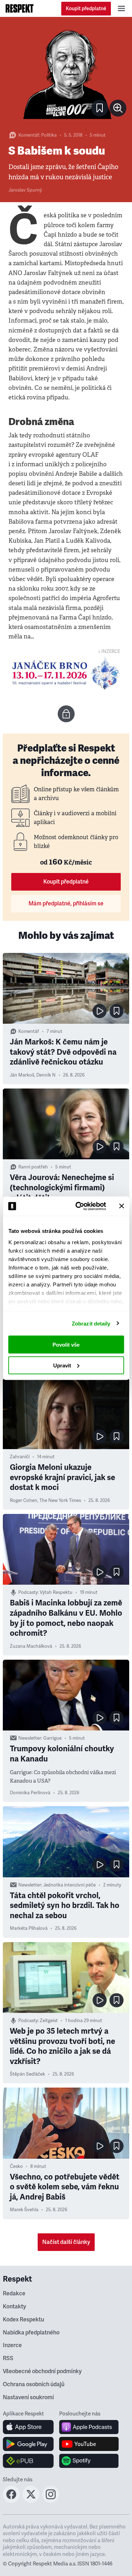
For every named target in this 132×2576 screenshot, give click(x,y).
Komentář (29, 135)
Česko (16, 2166)
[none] (118, 108)
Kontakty (14, 2307)
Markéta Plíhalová (29, 1928)
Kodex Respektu (23, 2320)
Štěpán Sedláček (27, 2074)
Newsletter (30, 1738)
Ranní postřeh (33, 1167)
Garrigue (52, 1738)
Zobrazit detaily (91, 1323)
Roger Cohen (24, 1501)
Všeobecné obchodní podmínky (42, 2371)
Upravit (62, 1365)
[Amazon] (28, 2461)
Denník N (46, 1075)
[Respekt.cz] (20, 8)
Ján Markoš (22, 1075)
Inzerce (12, 2345)
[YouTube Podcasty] (89, 2444)
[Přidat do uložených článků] (117, 1011)
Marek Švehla (24, 2210)
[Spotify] (89, 2461)
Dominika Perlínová (30, 1793)
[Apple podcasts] (89, 2427)
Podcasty (28, 1592)
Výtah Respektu (56, 1592)
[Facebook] (11, 2501)
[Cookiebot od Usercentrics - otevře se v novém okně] (79, 1206)
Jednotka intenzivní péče (70, 1885)
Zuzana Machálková (31, 1646)
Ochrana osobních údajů (34, 2384)
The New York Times (60, 1501)
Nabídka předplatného (31, 2333)
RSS (8, 2358)
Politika (49, 135)
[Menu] (121, 8)
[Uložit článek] (100, 108)
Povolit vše (66, 1345)
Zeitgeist (49, 2021)
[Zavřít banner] (121, 1206)
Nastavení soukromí (28, 2397)
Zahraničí (20, 1457)
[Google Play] (28, 2444)
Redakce (14, 2294)
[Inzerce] (66, 673)
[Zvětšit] (66, 73)
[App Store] (28, 2427)
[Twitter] (31, 2501)
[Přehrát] (100, 1011)
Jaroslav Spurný (25, 190)
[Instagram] (51, 2501)
